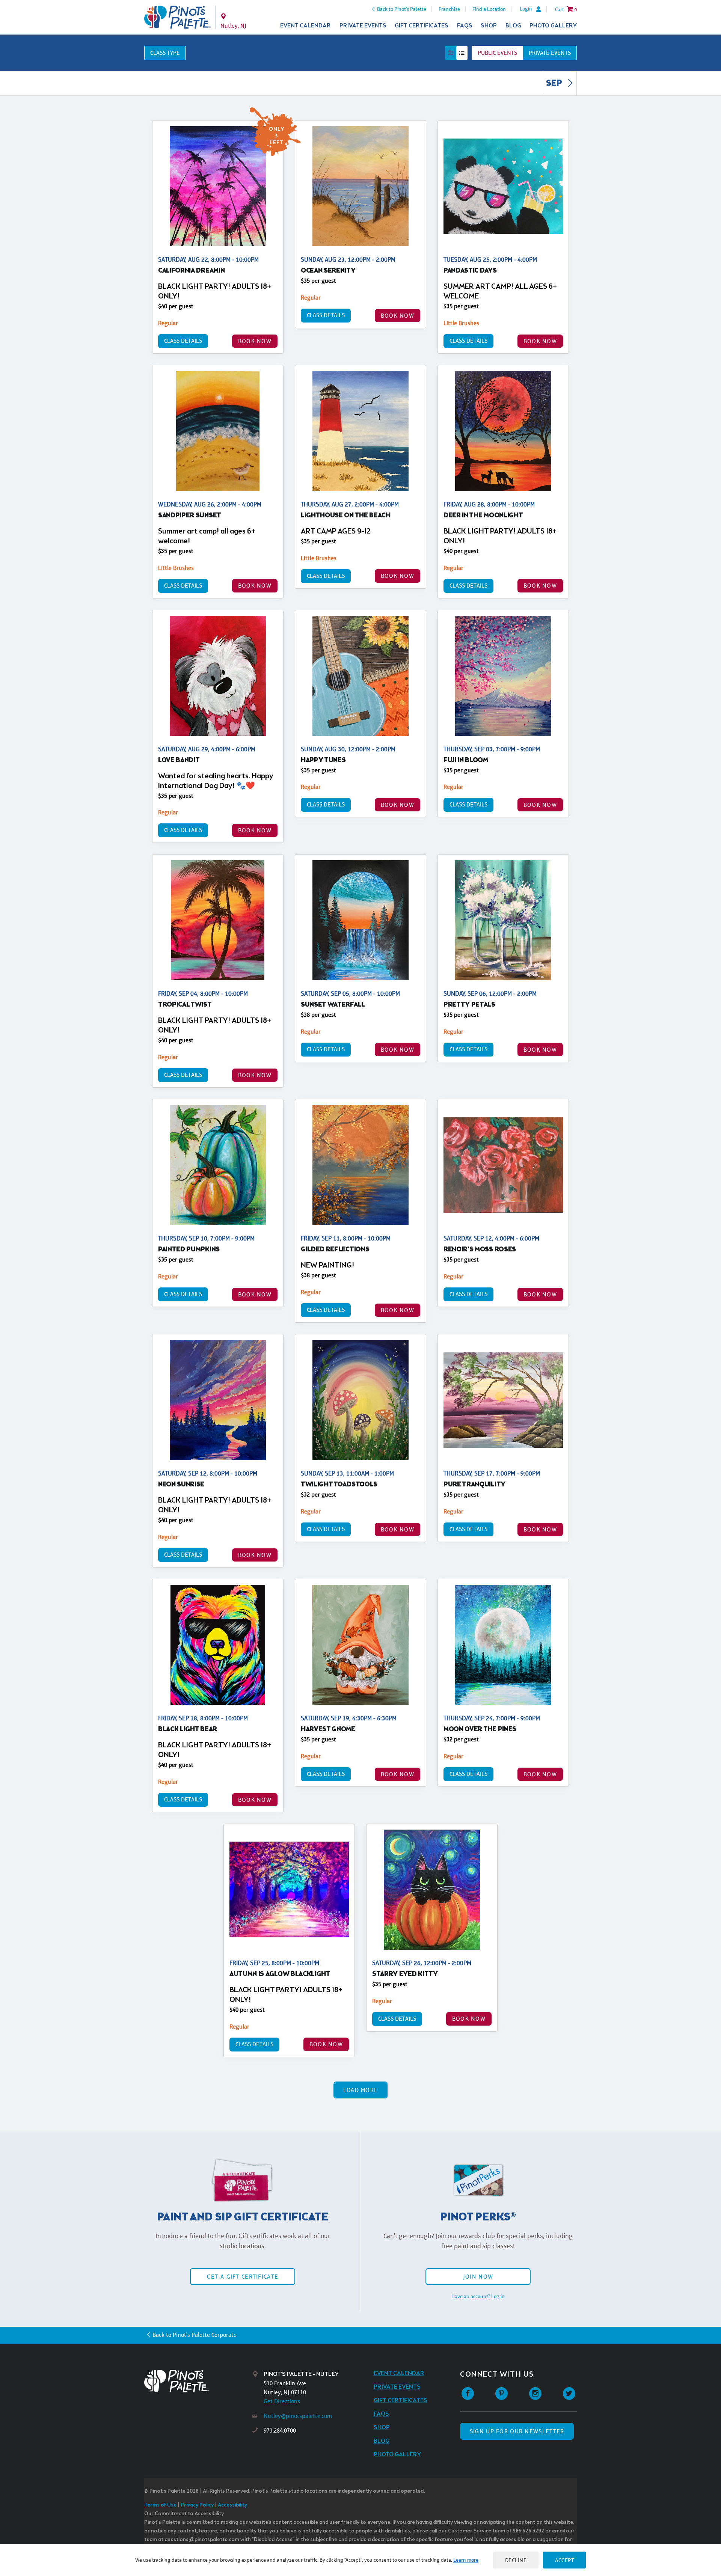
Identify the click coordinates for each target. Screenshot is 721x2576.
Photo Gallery (553, 26)
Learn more (466, 2560)
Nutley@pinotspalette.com (298, 2416)
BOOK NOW (255, 341)
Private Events (363, 26)
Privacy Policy (197, 2505)
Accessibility (232, 2505)
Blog (513, 26)
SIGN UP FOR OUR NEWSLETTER (517, 2431)
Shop (489, 26)
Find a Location (489, 9)
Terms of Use (160, 2505)
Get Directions (282, 2401)
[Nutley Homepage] (177, 17)
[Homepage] (198, 2381)
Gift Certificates (422, 26)
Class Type (165, 53)
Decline (516, 2560)
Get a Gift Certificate (243, 2277)
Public (497, 53)
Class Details (183, 341)
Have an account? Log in (478, 2296)
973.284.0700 (280, 2431)
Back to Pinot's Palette (402, 9)
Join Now (478, 2277)
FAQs (465, 26)
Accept (564, 2560)
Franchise (449, 9)
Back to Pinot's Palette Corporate (195, 2335)
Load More (361, 2090)
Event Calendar (305, 26)
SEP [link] (555, 84)
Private (550, 53)
